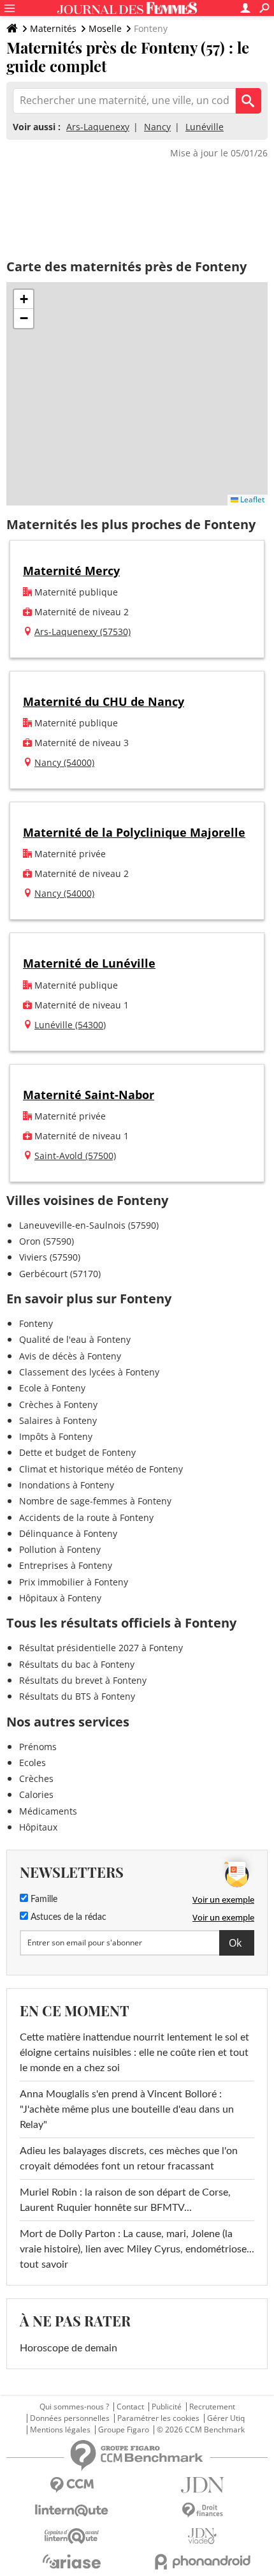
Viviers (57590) (50, 1257)
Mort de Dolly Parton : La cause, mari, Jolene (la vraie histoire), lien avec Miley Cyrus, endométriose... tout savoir (137, 2249)
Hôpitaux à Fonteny (60, 1598)
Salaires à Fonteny (58, 1420)
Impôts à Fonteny (56, 1436)
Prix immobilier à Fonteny (74, 1582)
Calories (36, 1794)
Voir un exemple (223, 1899)
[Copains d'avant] (72, 2536)
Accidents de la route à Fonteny (86, 1517)
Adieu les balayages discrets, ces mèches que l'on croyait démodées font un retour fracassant (129, 2159)
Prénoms (38, 1747)
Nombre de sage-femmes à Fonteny (95, 1501)
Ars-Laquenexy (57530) (83, 632)
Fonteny (36, 1323)
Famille (43, 1899)
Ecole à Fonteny (52, 1388)
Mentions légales (60, 2430)
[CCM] (72, 2485)
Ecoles (32, 1763)
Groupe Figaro (124, 2430)
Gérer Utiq (226, 2418)
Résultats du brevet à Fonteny (83, 1680)
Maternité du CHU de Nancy (104, 701)
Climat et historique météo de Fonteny (101, 1469)
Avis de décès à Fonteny (70, 1356)
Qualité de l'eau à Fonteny (75, 1339)
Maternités (53, 28)
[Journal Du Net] (202, 2485)
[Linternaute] (72, 2511)
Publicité (167, 2407)
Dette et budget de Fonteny (77, 1452)
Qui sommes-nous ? (74, 2407)
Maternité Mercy (71, 571)
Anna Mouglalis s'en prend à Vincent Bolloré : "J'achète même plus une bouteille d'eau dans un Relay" (127, 2109)
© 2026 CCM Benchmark (201, 2430)
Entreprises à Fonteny (66, 1565)
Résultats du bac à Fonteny (77, 1664)
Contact (130, 2407)
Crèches (36, 1778)
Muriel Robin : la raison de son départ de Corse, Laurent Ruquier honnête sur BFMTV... (125, 2200)
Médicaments (48, 1811)
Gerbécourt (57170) (60, 1274)
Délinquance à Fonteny (68, 1533)
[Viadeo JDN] (202, 2536)
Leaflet (251, 499)
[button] (24, 299)
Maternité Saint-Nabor (89, 1095)
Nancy (157, 127)
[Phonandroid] (202, 2562)
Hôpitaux (38, 1827)
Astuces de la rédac (67, 1917)
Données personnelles (70, 2418)
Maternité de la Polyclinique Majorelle (134, 832)
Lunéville (205, 127)
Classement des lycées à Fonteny (89, 1372)
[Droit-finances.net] (202, 2511)
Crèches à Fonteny (58, 1404)
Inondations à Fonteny (67, 1485)
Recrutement (212, 2407)
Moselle (105, 28)
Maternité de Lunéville (89, 963)
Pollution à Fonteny (60, 1549)
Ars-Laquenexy (98, 127)
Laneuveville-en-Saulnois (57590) (89, 1225)
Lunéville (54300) (70, 1025)
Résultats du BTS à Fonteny (77, 1696)
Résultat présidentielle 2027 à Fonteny (101, 1648)
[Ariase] (72, 2561)
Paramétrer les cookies (158, 2418)
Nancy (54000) (64, 762)
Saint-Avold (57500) (75, 1156)
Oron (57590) (47, 1241)
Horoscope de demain (68, 2348)
